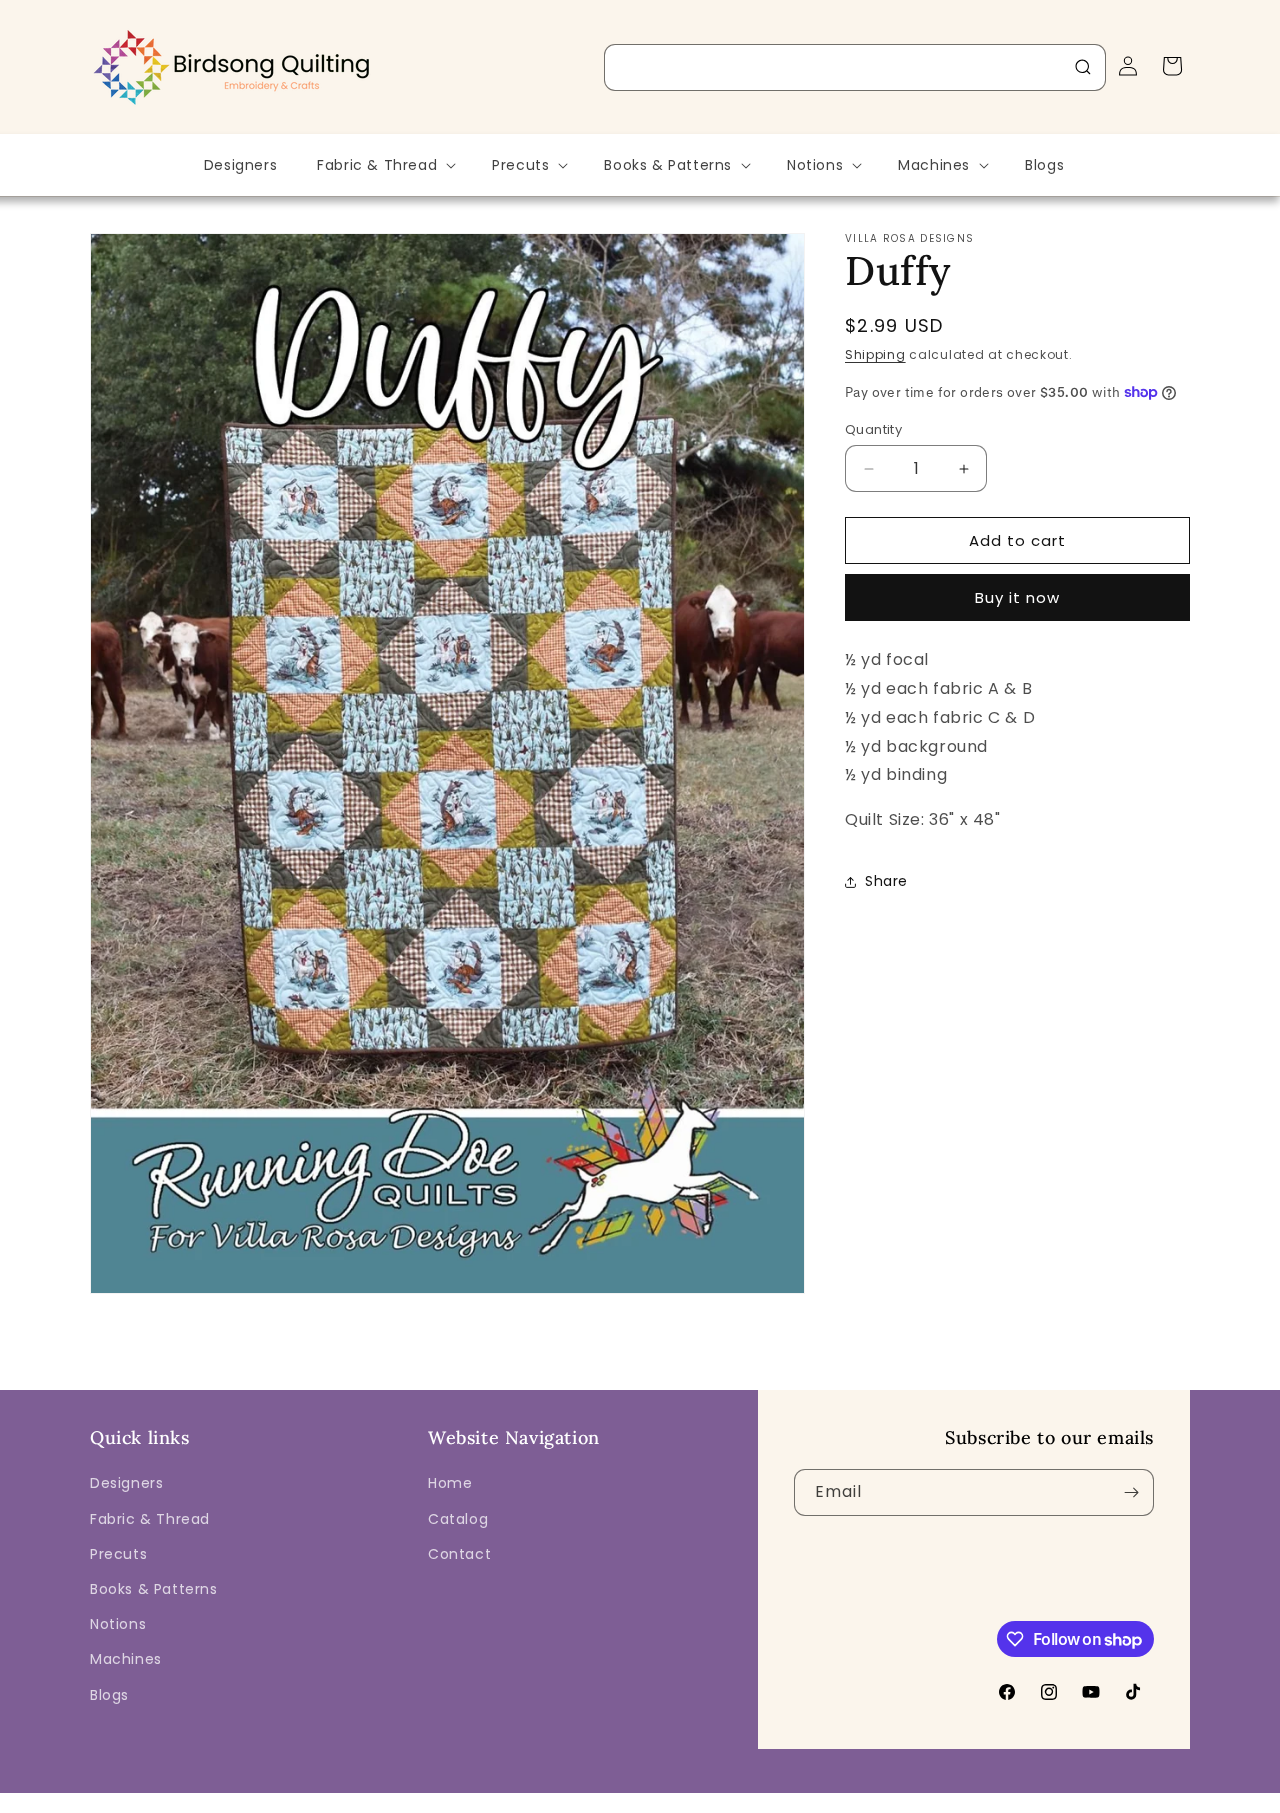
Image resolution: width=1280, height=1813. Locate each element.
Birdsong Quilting (308, 1799)
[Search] (1083, 67)
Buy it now (1017, 597)
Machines (126, 1659)
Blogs (109, 1695)
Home (450, 1483)
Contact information (1014, 1799)
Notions (118, 1624)
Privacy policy (653, 1799)
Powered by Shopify (427, 1799)
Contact (459, 1554)
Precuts (118, 1554)
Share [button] (886, 881)
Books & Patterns (154, 1589)
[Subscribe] (1131, 1492)
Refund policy (548, 1799)
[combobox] (855, 67)
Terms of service (766, 1799)
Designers (126, 1483)
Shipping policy (885, 1799)
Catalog (458, 1519)
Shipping (875, 354)
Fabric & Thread (150, 1519)
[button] (384, 165)
